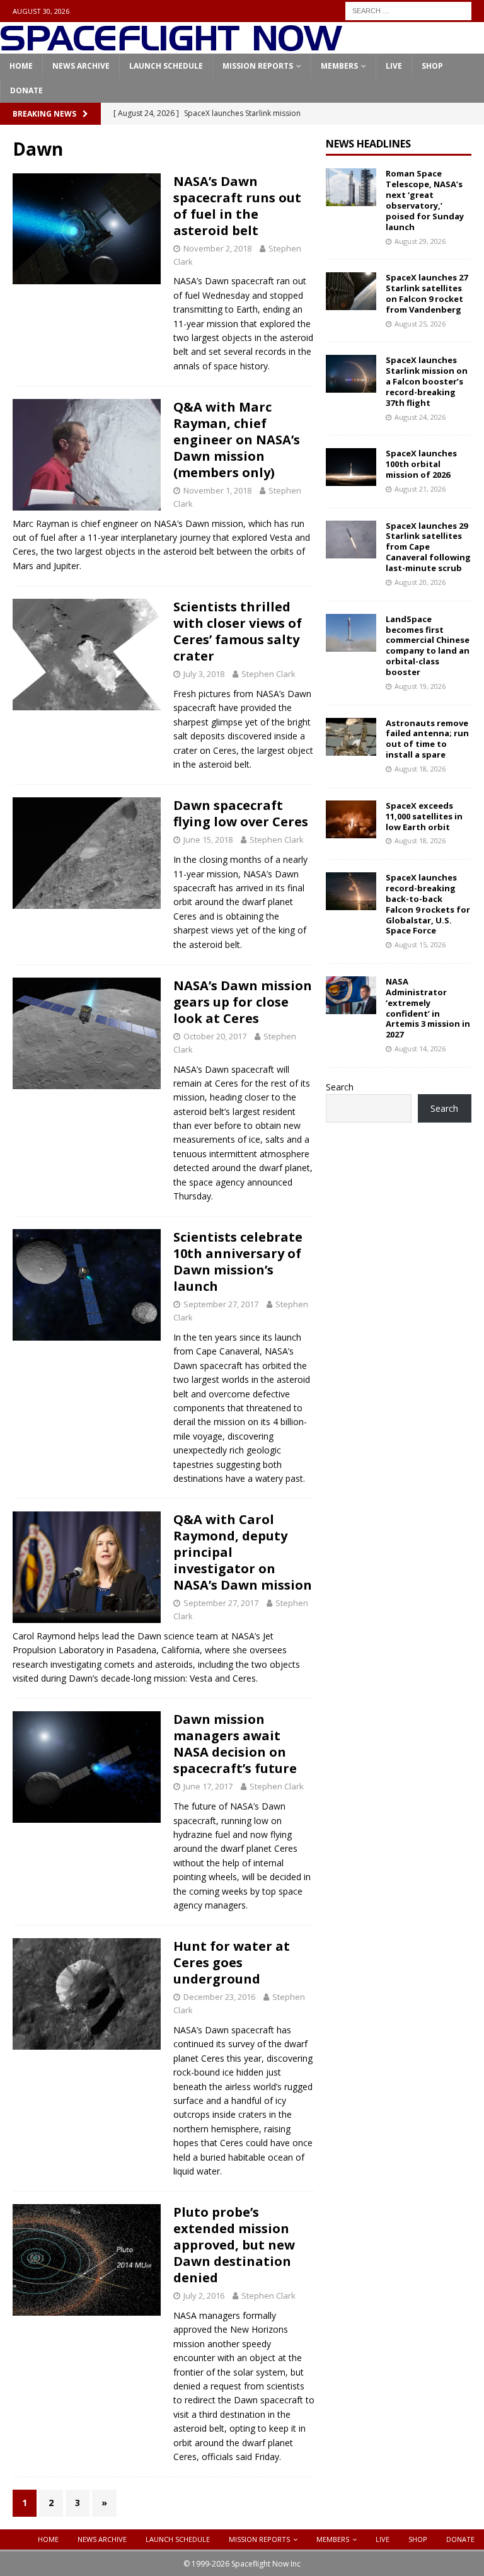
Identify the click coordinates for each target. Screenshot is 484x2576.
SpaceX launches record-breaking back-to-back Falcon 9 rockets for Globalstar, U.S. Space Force (428, 904)
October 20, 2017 (215, 1036)
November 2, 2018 (217, 248)
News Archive (81, 66)
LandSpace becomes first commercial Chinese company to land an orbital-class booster (428, 645)
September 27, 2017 (221, 1304)
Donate (26, 90)
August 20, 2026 (420, 582)
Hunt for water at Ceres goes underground (232, 1962)
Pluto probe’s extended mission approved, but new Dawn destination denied (234, 2245)
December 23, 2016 (219, 1997)
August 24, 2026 (420, 417)
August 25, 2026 (420, 324)
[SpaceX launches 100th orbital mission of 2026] (351, 467)
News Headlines (368, 144)
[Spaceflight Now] (171, 46)
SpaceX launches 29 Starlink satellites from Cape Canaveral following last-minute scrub (428, 547)
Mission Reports (258, 66)
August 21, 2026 (420, 489)
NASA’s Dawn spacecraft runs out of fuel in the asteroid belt (237, 206)
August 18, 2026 (420, 769)
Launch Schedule (166, 66)
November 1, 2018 (217, 490)
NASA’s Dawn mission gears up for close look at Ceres (243, 1002)
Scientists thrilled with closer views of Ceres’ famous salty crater (238, 631)
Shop (432, 66)
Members (339, 66)
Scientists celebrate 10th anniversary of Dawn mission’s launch (238, 1262)
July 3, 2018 (204, 674)
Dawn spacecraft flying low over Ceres (241, 813)
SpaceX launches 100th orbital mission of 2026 (421, 464)
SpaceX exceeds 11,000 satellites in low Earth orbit (424, 816)
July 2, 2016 (204, 2296)
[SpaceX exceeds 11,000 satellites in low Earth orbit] (351, 819)
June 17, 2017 (208, 1786)
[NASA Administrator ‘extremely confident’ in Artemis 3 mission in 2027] (351, 995)
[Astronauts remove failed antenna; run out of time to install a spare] (351, 737)
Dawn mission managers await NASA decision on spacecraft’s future (235, 1744)
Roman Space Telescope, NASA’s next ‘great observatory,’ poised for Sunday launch (425, 200)
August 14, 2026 (420, 1048)
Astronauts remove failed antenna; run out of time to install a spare (427, 739)
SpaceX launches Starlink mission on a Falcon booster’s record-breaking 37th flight (427, 381)
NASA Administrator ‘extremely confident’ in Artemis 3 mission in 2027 (428, 1008)
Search (340, 1087)
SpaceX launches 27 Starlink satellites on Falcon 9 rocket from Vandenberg (427, 293)
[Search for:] (408, 10)
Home (21, 66)
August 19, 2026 (420, 686)
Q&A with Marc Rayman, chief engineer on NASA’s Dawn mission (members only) (237, 440)
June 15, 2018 (208, 840)
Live (394, 66)
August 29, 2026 (420, 241)
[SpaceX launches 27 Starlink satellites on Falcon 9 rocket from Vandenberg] (351, 291)
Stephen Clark (268, 674)
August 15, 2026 (420, 944)
